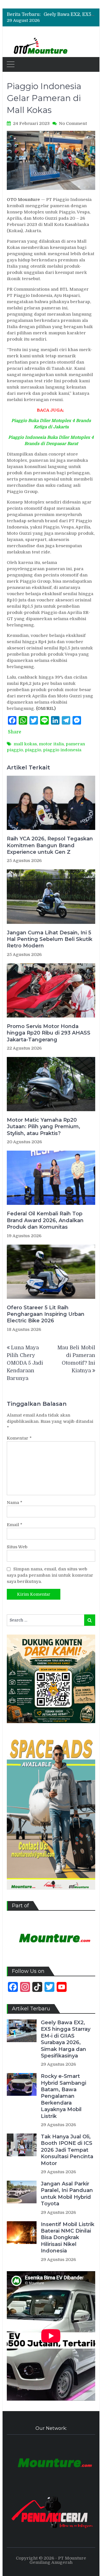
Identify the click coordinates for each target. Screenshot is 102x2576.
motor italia (51, 744)
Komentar (19, 1438)
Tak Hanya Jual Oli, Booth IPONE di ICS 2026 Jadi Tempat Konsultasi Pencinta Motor (67, 2150)
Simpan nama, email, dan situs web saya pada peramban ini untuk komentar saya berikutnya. (50, 1575)
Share (15, 732)
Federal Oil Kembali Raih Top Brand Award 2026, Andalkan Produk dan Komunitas (45, 1220)
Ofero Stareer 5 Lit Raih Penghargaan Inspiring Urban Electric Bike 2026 (46, 1314)
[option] (69, 14)
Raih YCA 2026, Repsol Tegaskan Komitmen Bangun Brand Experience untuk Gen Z (50, 845)
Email (15, 1525)
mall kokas (25, 744)
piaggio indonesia (62, 750)
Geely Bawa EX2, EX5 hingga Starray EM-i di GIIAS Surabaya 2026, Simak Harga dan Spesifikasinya (66, 2039)
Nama (15, 1503)
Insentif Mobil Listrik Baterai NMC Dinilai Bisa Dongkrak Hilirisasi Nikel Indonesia (68, 2238)
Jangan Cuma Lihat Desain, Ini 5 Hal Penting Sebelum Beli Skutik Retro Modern (50, 939)
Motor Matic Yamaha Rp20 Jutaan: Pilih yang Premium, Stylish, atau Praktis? (43, 1127)
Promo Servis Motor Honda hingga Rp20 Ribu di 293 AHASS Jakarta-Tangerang (49, 1033)
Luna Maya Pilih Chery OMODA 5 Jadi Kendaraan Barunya (25, 1363)
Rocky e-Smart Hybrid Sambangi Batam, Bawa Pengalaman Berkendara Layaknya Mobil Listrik (63, 2096)
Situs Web (17, 1547)
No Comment (73, 123)
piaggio (33, 750)
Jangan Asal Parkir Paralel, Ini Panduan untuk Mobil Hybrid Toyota (67, 2194)
